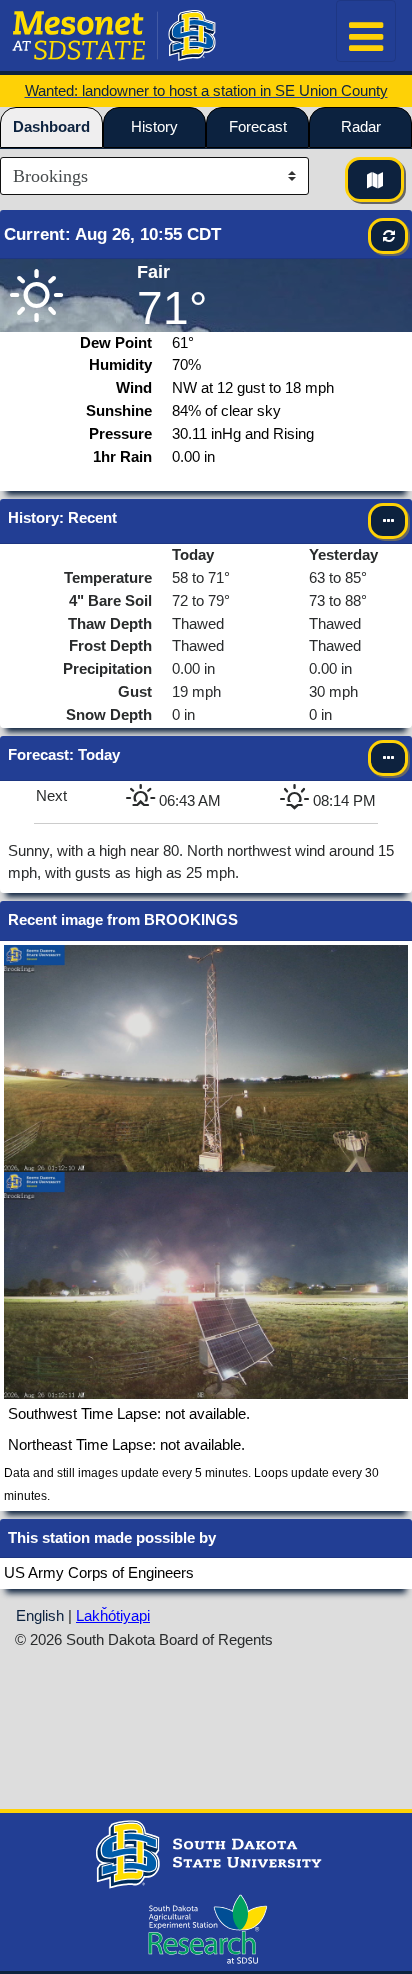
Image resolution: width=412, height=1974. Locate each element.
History (154, 126)
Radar (361, 126)
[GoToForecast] (388, 758)
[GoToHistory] (388, 521)
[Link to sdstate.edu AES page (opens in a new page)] (204, 1928)
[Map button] (374, 179)
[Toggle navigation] (366, 31)
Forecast (258, 126)
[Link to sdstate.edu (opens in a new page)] (206, 1853)
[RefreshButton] (388, 236)
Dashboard (51, 126)
